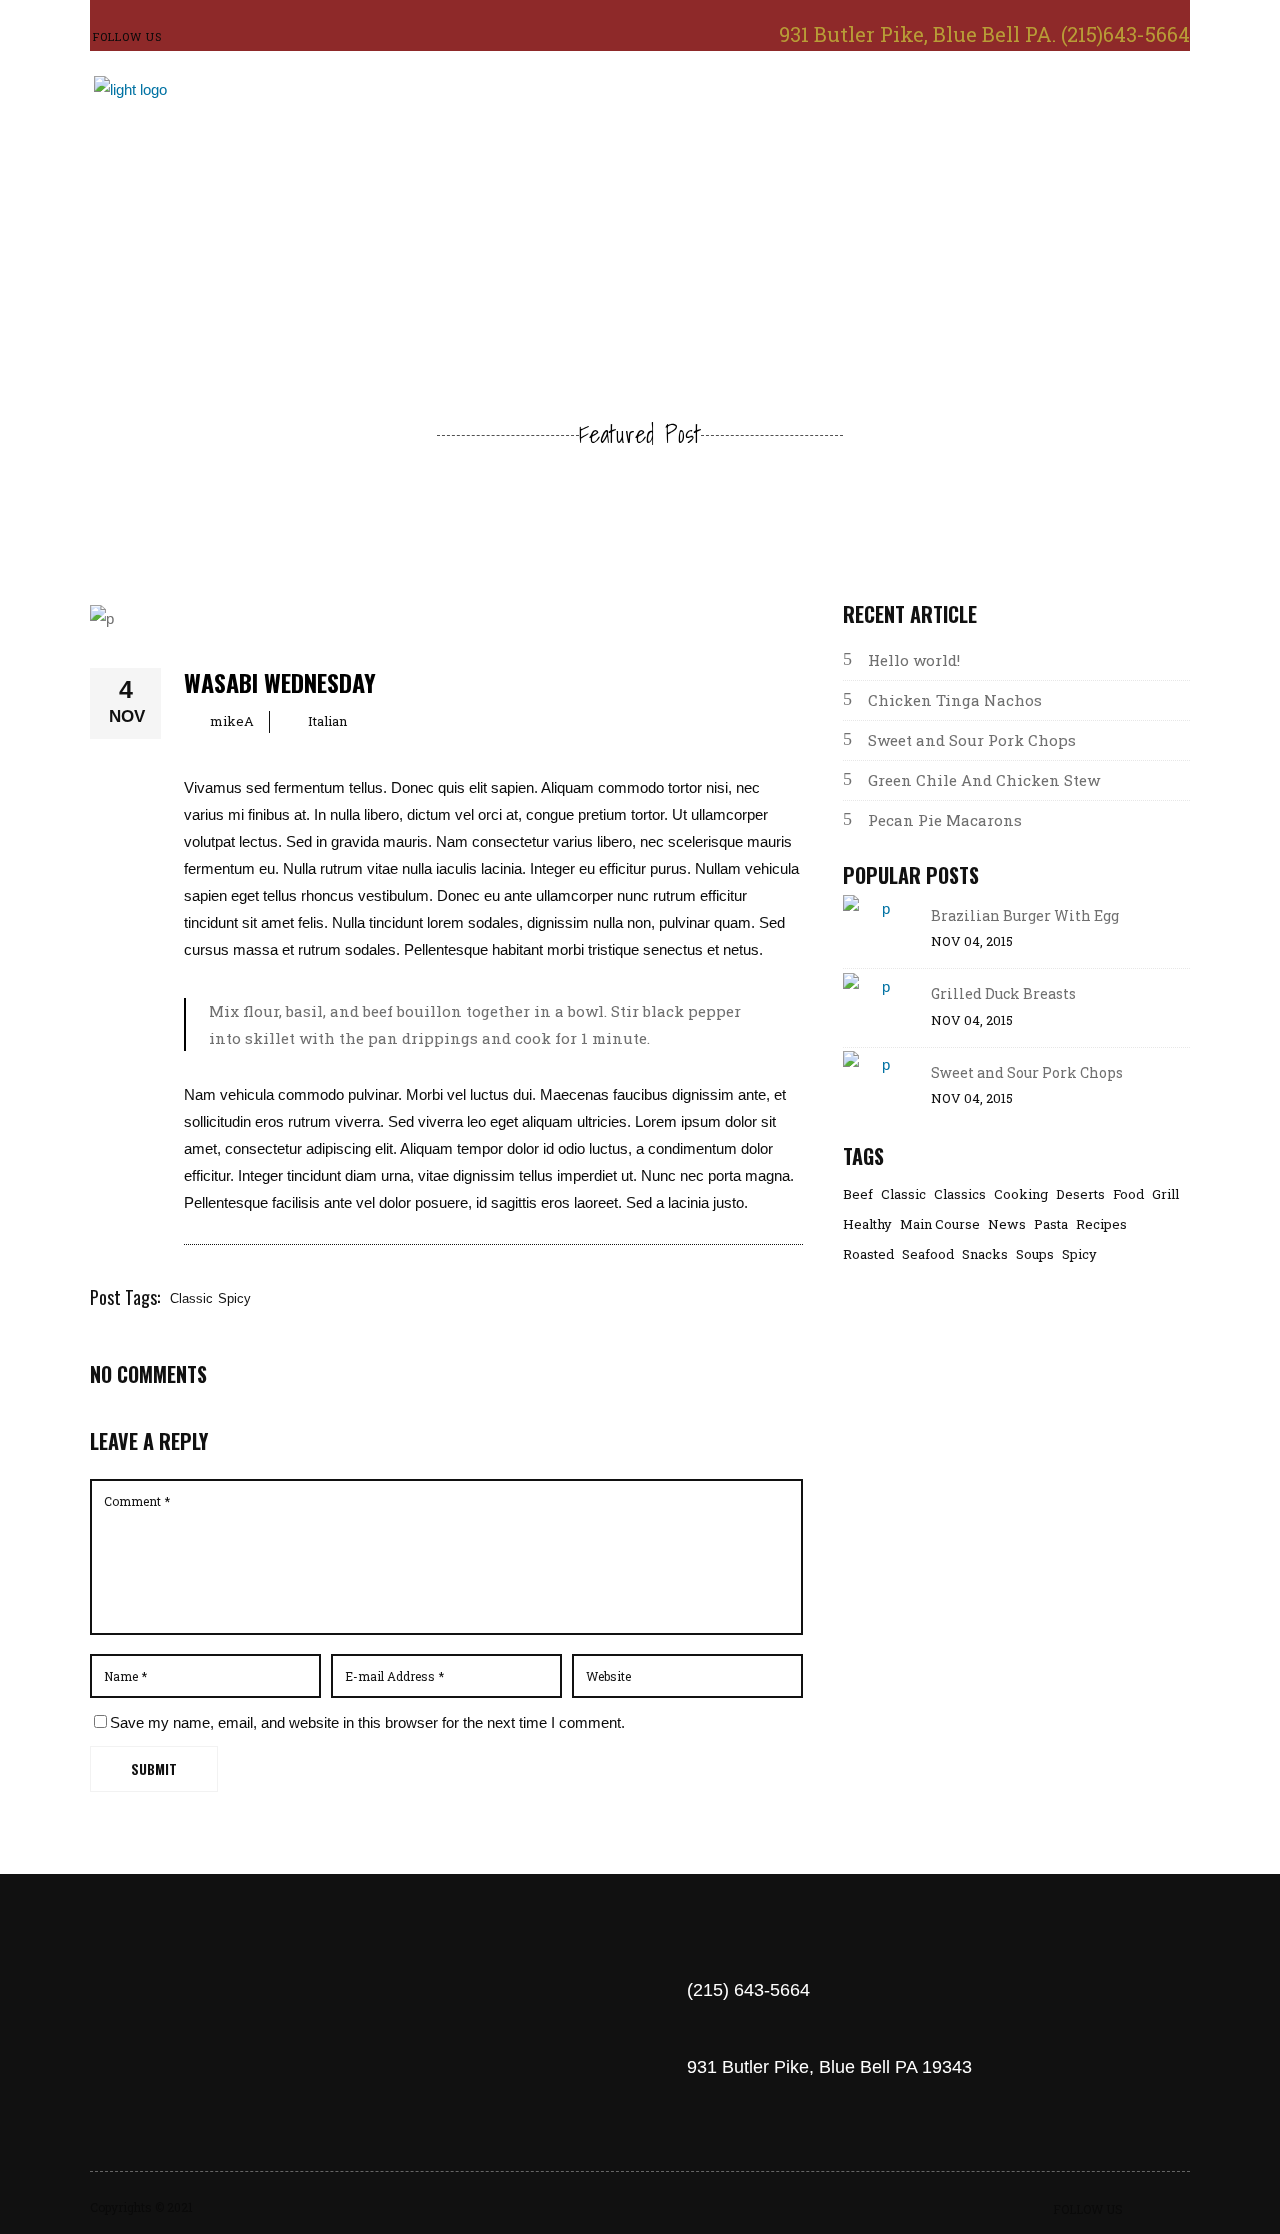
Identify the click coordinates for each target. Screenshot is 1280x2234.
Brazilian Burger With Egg (1025, 915)
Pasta (1051, 1224)
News (1007, 1224)
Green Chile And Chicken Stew (984, 780)
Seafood (928, 1254)
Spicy (234, 1298)
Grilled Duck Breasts (1003, 993)
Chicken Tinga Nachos (955, 700)
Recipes (1101, 1224)
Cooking (1021, 1194)
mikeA (232, 721)
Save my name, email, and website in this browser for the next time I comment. (367, 1722)
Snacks (985, 1254)
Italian (327, 721)
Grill (1165, 1194)
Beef (858, 1194)
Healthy (867, 1224)
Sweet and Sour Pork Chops (972, 740)
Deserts (1080, 1194)
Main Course (940, 1224)
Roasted (868, 1254)
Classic (191, 1298)
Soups (1035, 1254)
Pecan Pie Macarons (945, 820)
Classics (960, 1194)
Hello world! (914, 660)
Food (1128, 1194)
